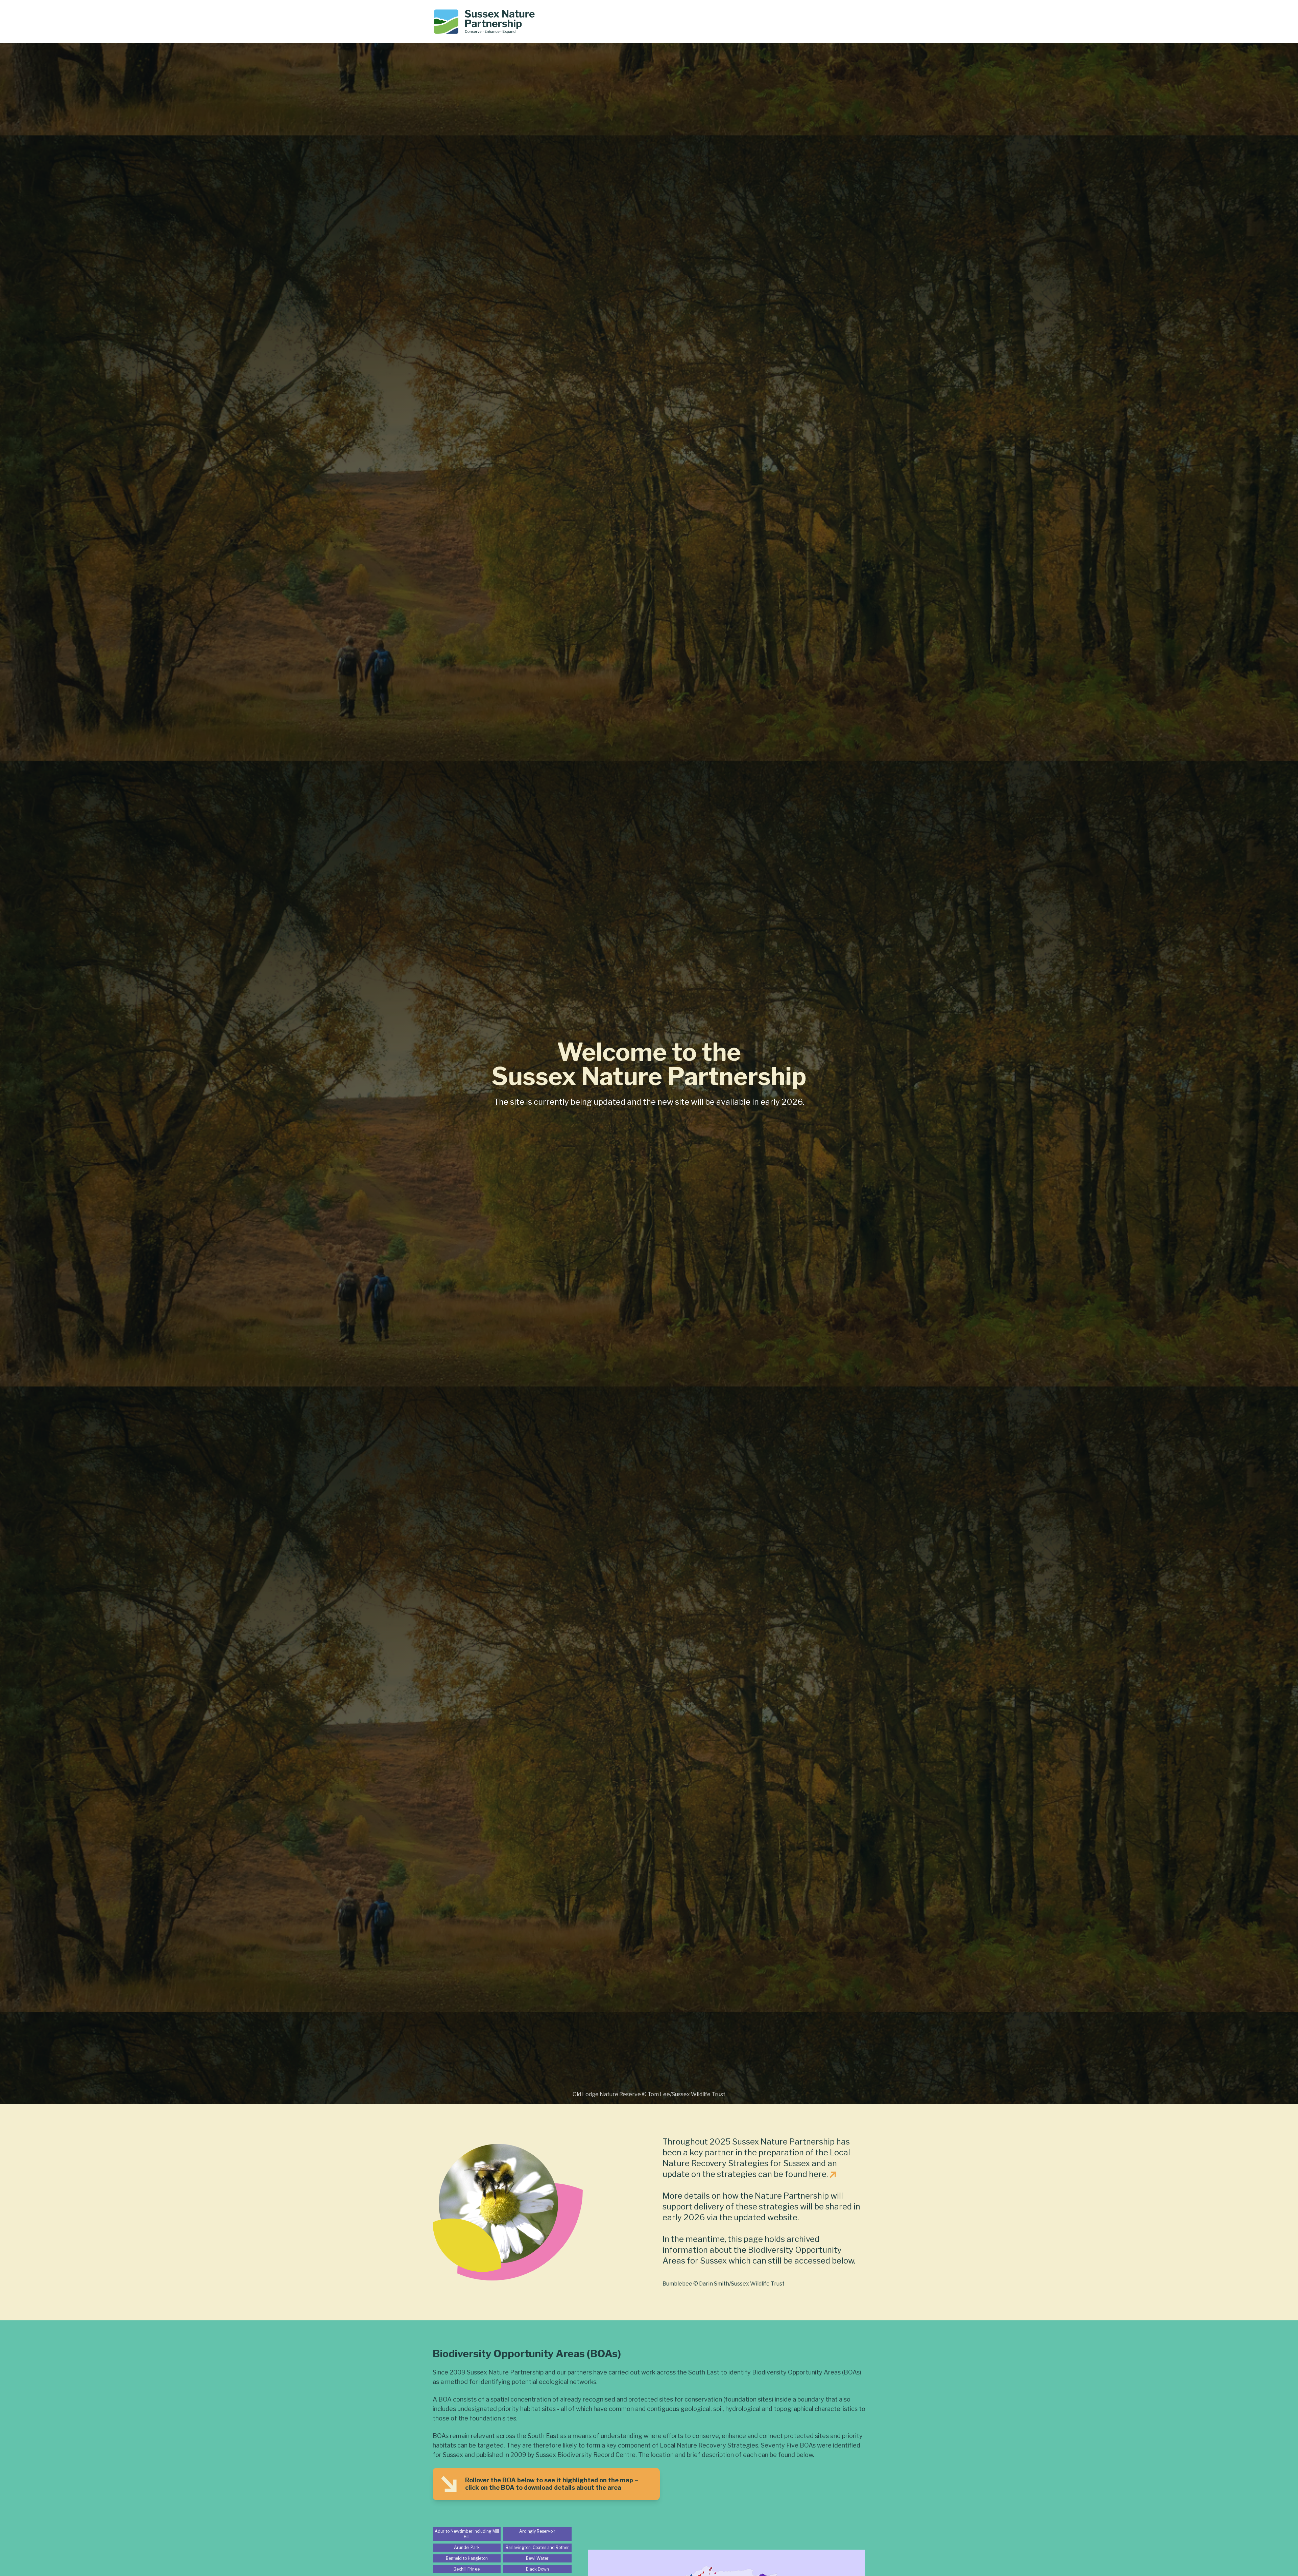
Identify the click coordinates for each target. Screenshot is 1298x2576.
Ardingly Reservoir (537, 2531)
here (818, 2174)
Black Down (537, 2569)
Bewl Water (537, 2558)
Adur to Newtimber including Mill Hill (467, 2534)
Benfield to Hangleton (467, 2558)
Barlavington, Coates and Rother (537, 2547)
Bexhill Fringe (467, 2569)
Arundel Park (467, 2547)
